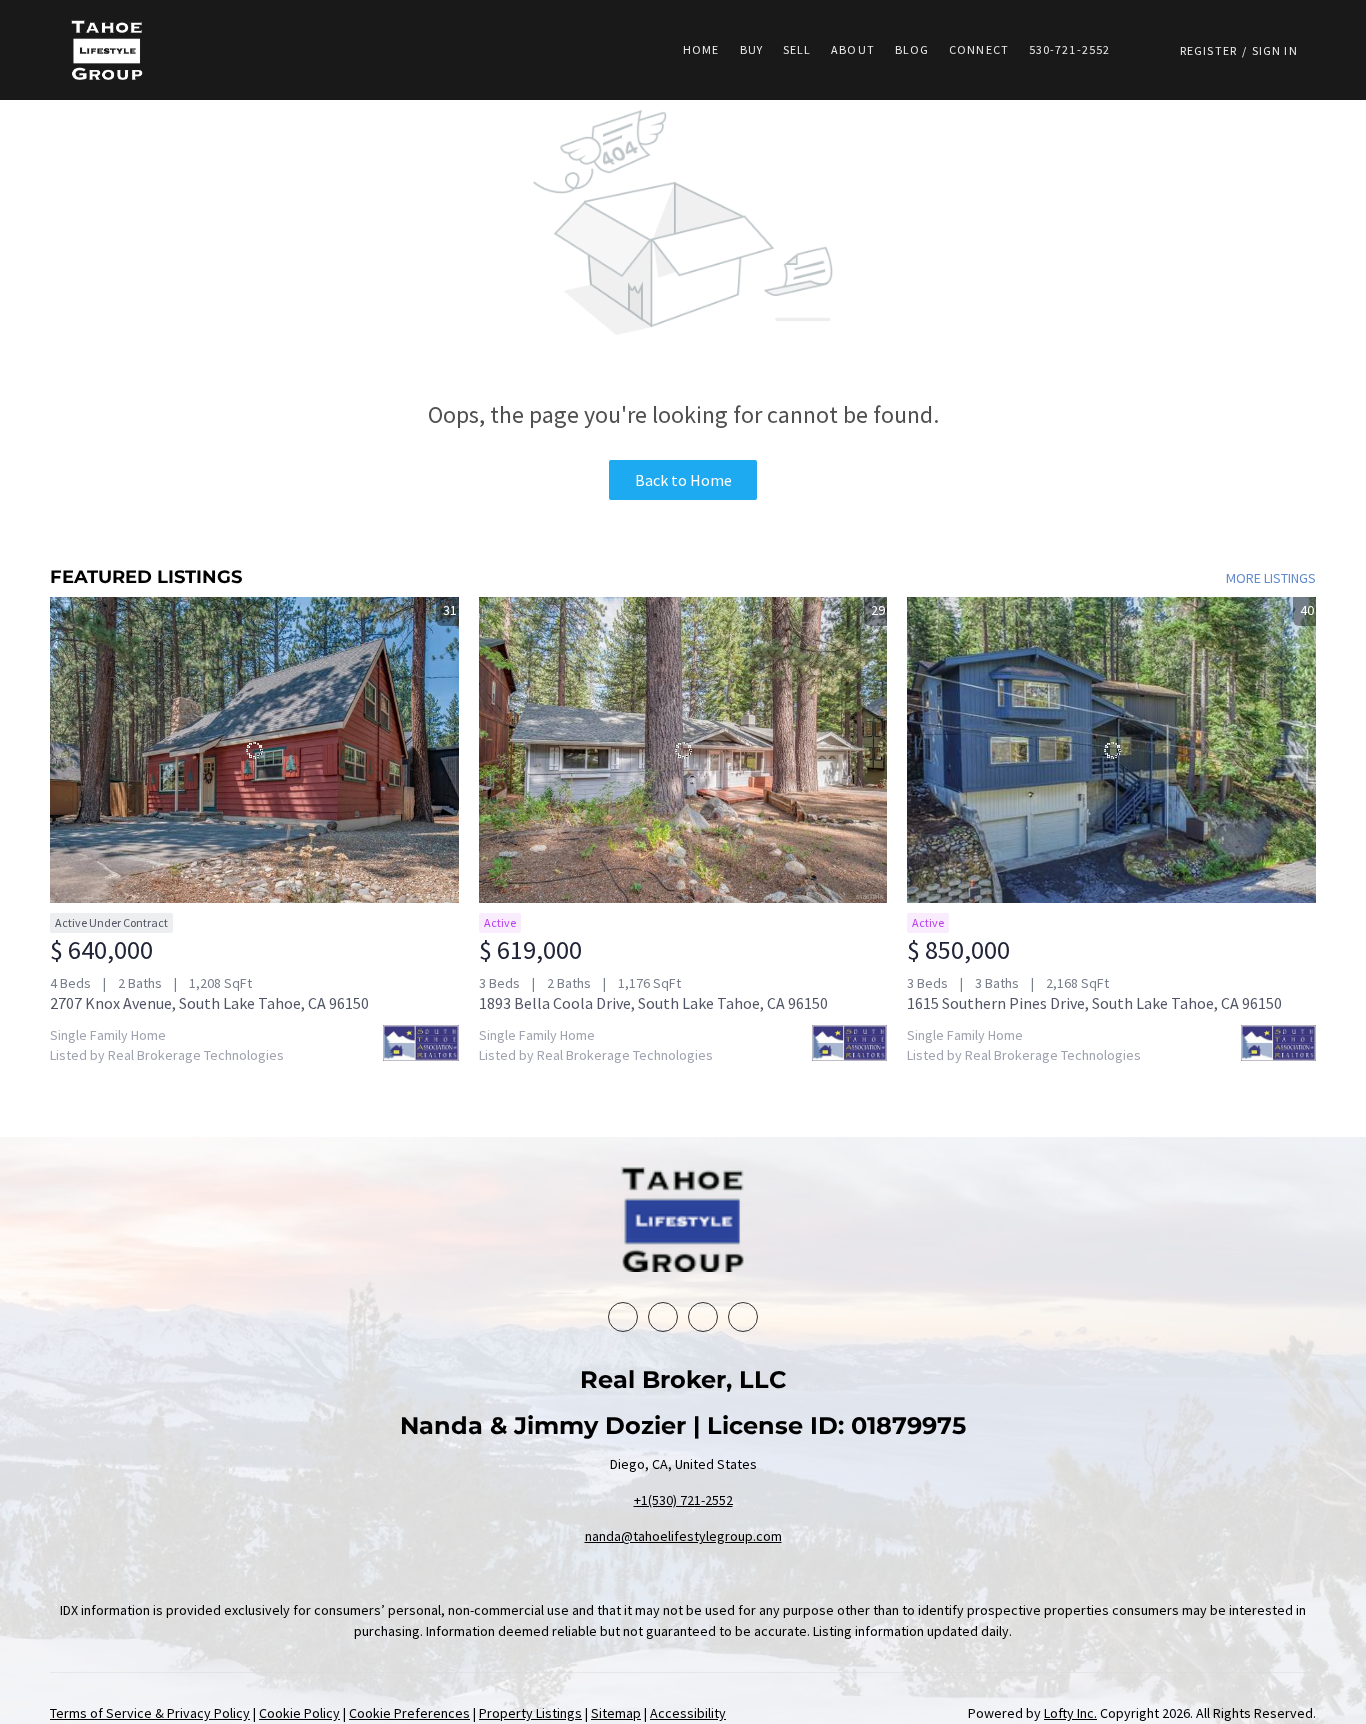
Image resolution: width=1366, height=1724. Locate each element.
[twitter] (703, 1317)
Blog (912, 49)
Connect (979, 49)
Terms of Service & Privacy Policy (150, 1713)
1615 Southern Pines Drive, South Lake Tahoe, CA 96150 (1094, 1003)
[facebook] (623, 1317)
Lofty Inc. (1070, 1713)
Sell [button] (797, 49)
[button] (107, 50)
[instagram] (743, 1317)
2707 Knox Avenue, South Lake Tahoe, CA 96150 (209, 1003)
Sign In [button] (1275, 50)
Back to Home (683, 480)
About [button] (853, 49)
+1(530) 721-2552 (683, 1500)
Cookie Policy (299, 1713)
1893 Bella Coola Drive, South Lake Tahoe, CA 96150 (653, 1003)
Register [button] (1208, 50)
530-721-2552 (1069, 49)
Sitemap (616, 1713)
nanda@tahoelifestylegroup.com (683, 1536)
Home (701, 49)
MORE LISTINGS (1271, 578)
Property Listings (530, 1713)
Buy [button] (751, 49)
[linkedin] (663, 1317)
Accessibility (688, 1713)
